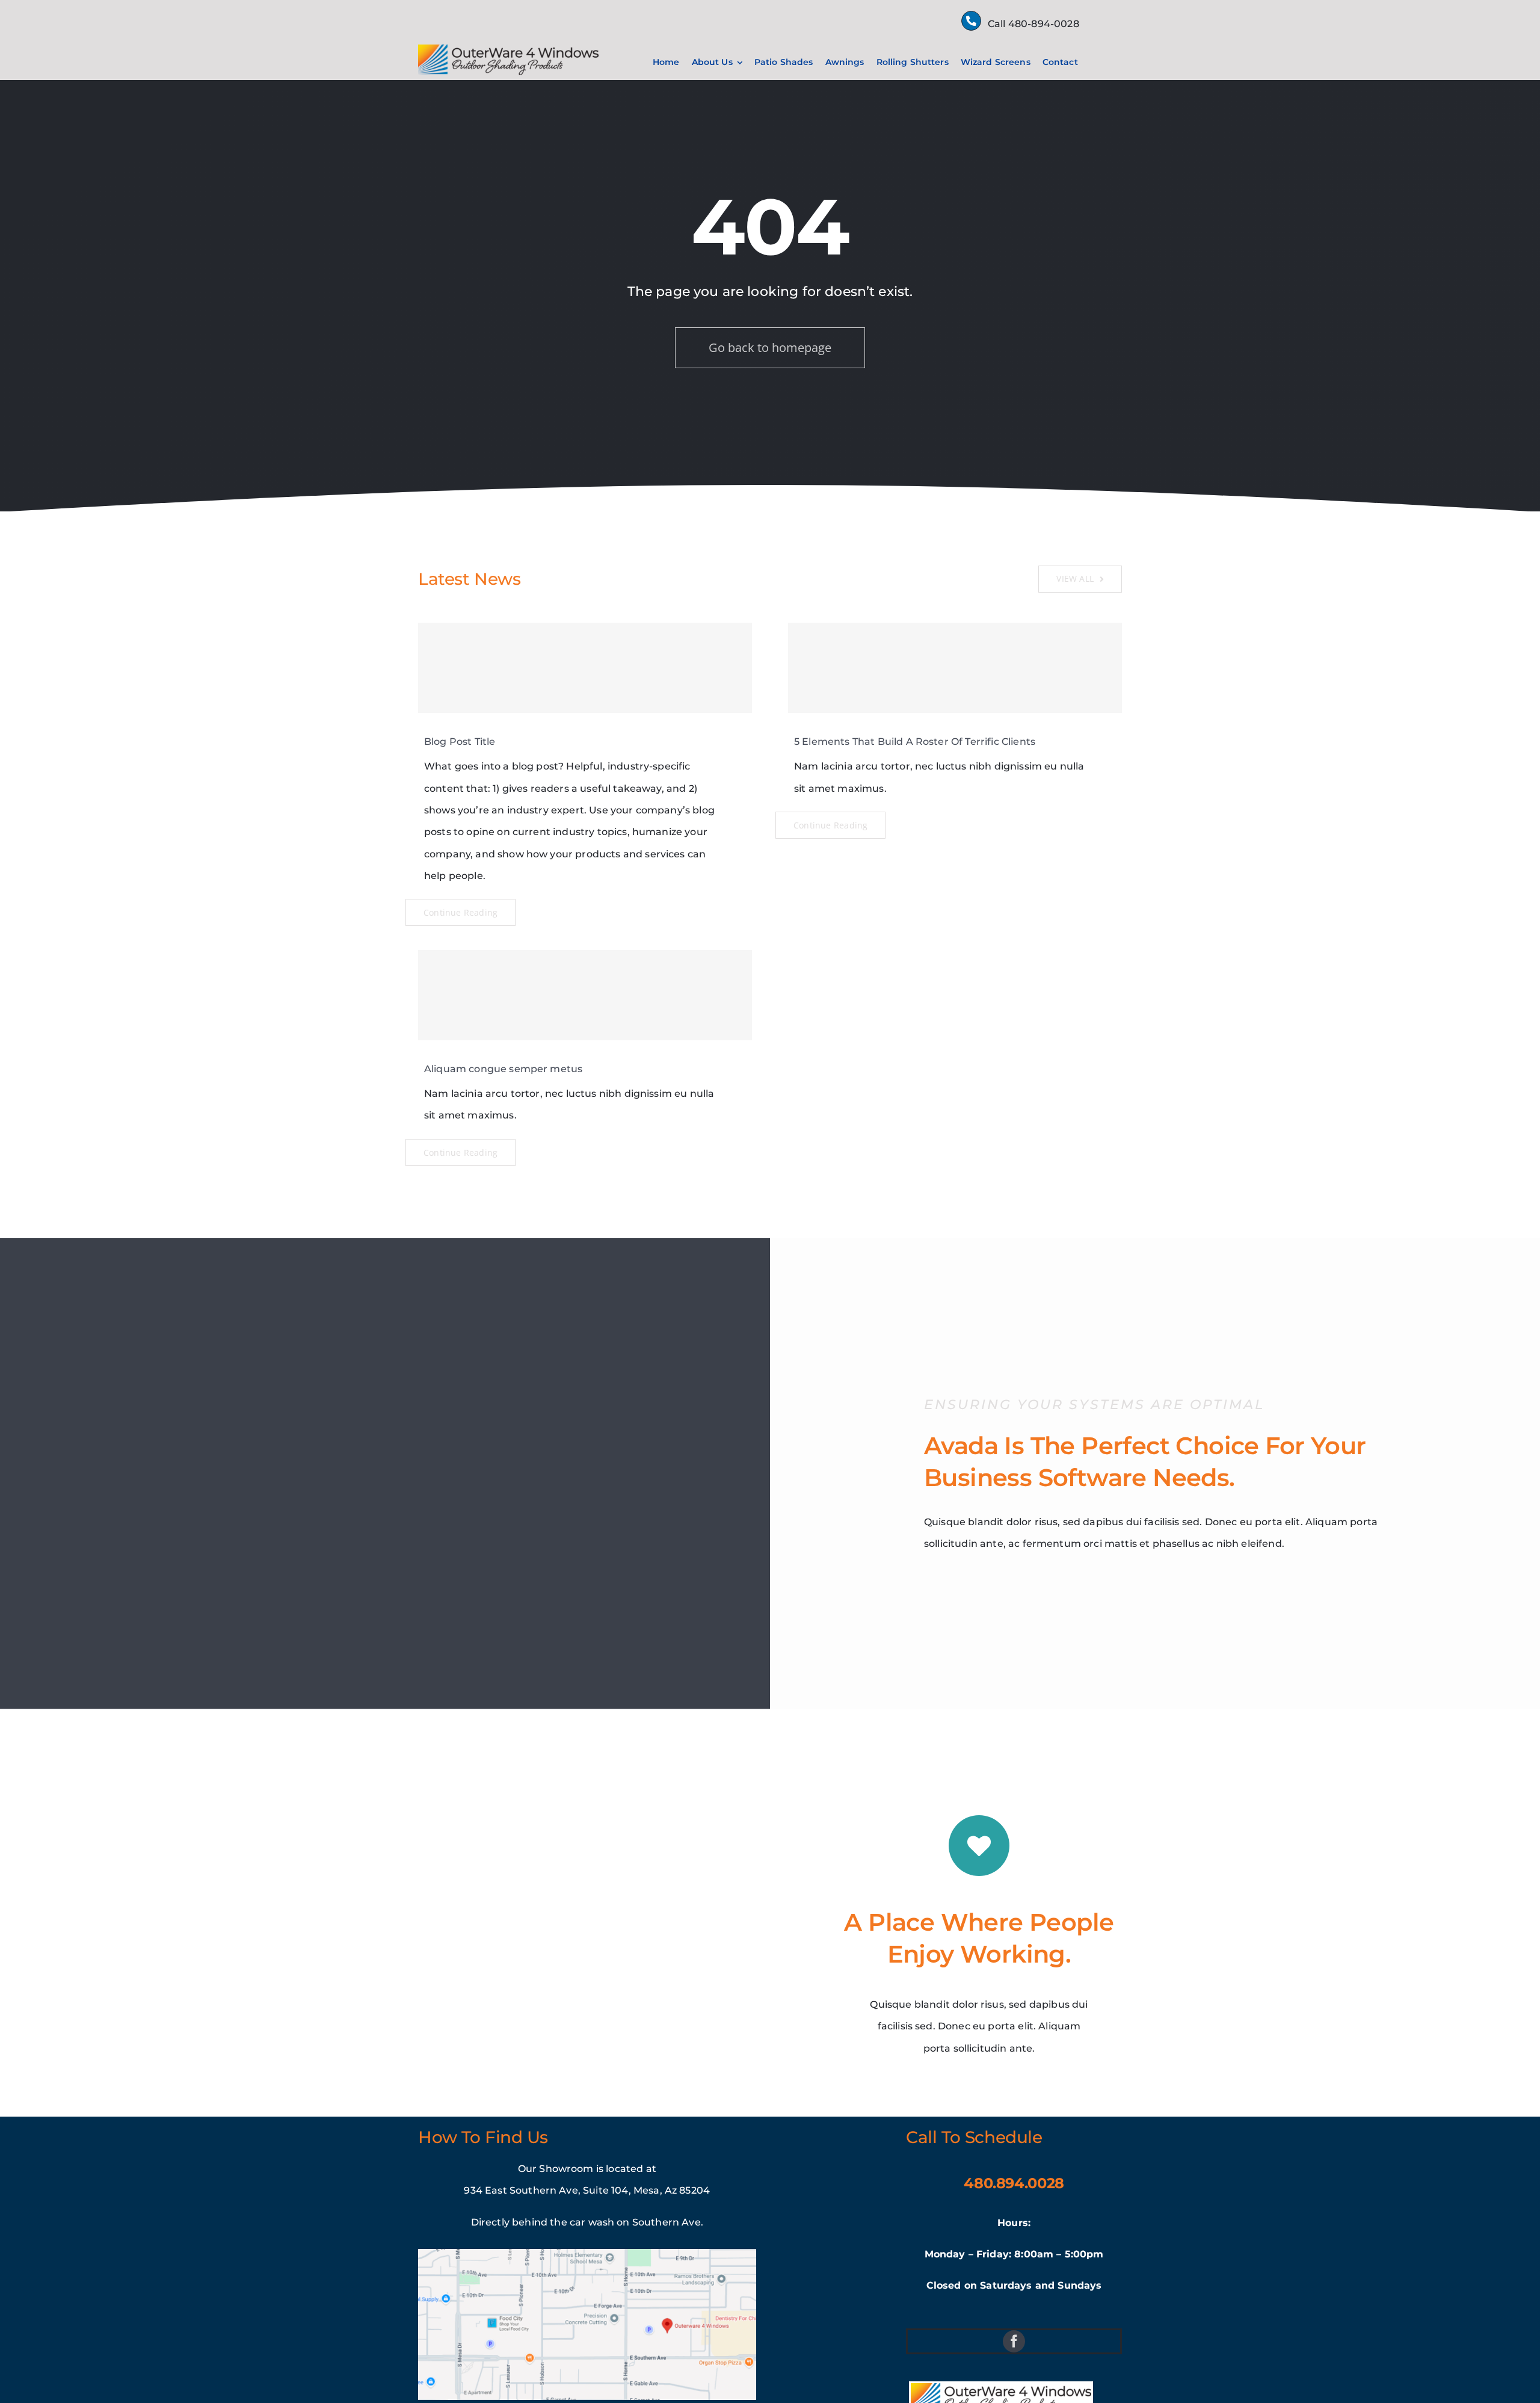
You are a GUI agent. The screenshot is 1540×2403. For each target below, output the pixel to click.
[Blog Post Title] (585, 668)
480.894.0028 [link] (1014, 2183)
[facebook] (1014, 2341)
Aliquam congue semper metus (503, 1069)
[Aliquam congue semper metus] (585, 995)
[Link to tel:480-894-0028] (971, 21)
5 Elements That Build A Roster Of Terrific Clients (915, 742)
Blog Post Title (460, 742)
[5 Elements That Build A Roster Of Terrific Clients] (955, 668)
